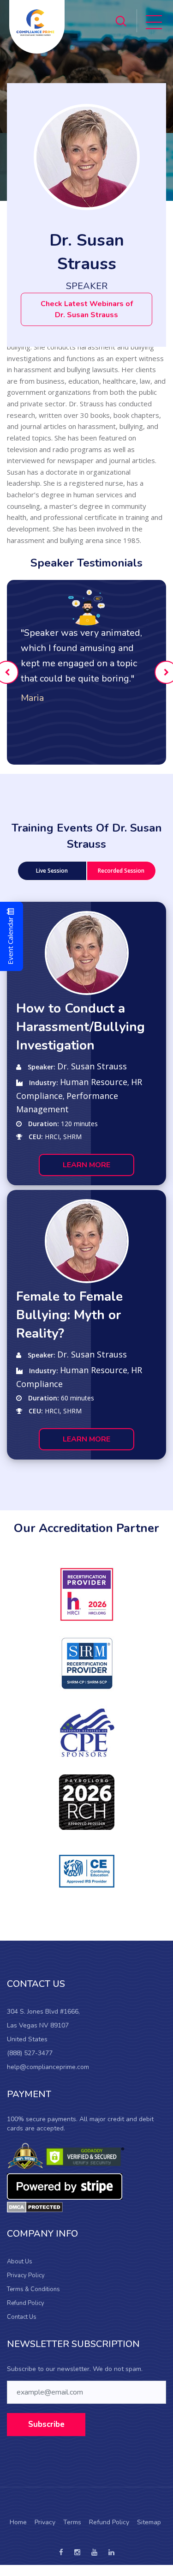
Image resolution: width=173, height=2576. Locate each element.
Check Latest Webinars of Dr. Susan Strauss (87, 309)
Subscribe (46, 2424)
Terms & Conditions (33, 2289)
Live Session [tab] (52, 871)
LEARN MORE (86, 1165)
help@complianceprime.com (48, 2067)
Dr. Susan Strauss (92, 1066)
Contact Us (22, 2317)
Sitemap (149, 2522)
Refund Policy (26, 2303)
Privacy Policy (26, 2275)
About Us (20, 2262)
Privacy (45, 2522)
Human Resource (94, 1082)
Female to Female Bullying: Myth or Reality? (69, 1315)
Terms (72, 2522)
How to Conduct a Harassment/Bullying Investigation (81, 1027)
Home (18, 2522)
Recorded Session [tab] (121, 871)
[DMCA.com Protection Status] (35, 2207)
